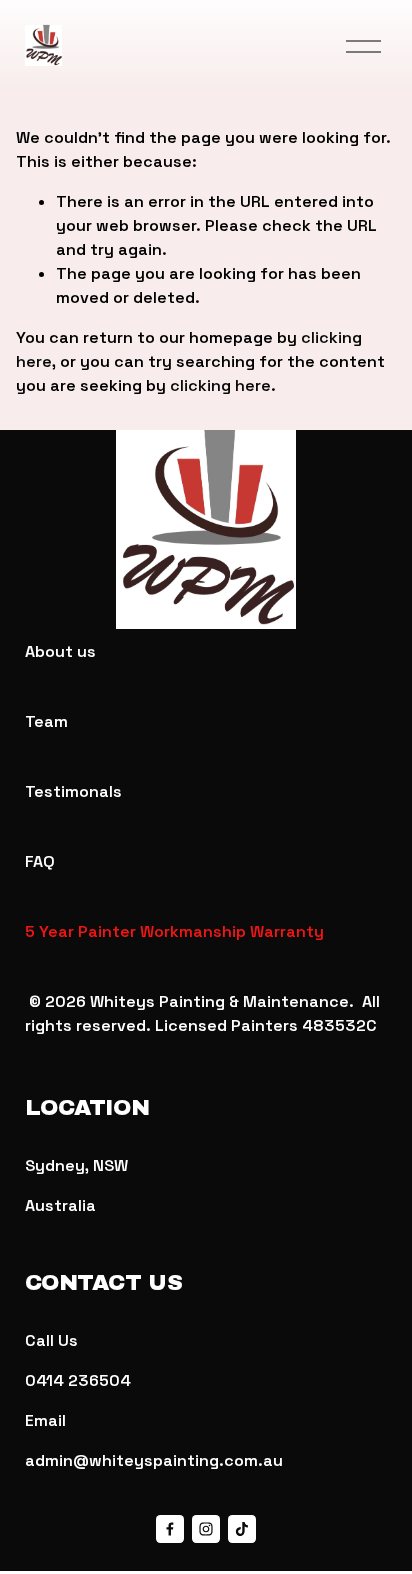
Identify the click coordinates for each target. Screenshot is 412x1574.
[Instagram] (206, 1529)
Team (46, 721)
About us (60, 651)
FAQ (40, 861)
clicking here (220, 385)
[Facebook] (170, 1529)
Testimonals (73, 791)
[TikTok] (242, 1529)
